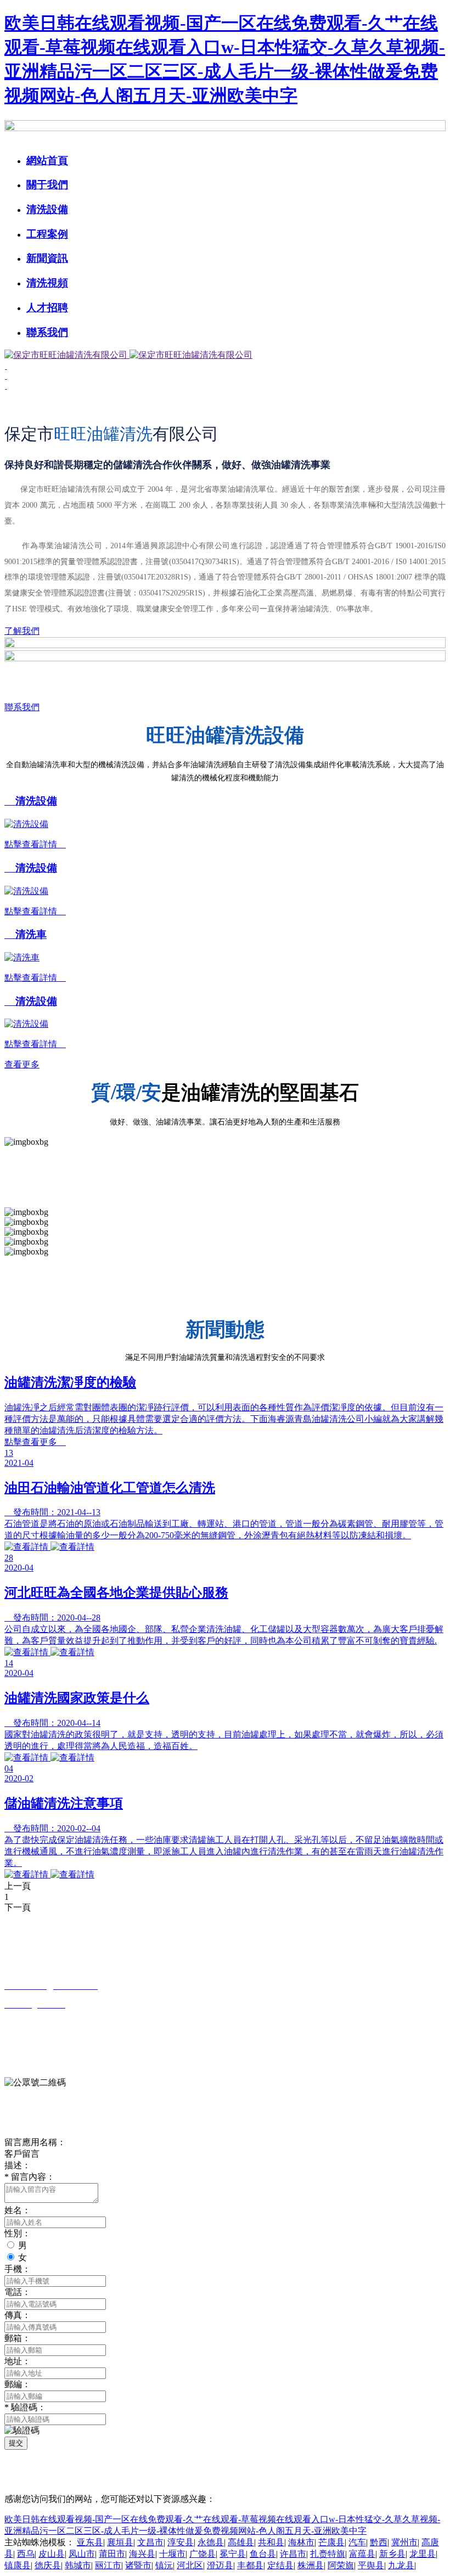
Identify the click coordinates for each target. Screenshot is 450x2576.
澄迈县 (220, 2565)
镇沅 (164, 2565)
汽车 (357, 2542)
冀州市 (404, 2542)
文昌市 (150, 2542)
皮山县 (52, 2554)
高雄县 (241, 2542)
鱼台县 (263, 2554)
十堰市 (172, 2554)
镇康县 (18, 2565)
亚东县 (90, 2542)
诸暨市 (138, 2565)
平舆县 (371, 2565)
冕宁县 (233, 2554)
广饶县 (203, 2554)
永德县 (211, 2542)
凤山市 (82, 2554)
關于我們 (47, 185)
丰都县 (250, 2565)
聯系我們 (47, 332)
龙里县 (423, 2554)
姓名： (18, 2210)
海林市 (301, 2542)
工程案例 (47, 234)
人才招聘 (47, 308)
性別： (18, 2233)
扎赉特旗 (328, 2554)
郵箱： (18, 2338)
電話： (18, 2292)
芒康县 (331, 2542)
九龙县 (401, 2565)
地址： (18, 2361)
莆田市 (112, 2554)
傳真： (18, 2315)
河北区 (190, 2565)
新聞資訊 (47, 258)
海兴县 (142, 2554)
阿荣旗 (341, 2565)
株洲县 (311, 2565)
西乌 (26, 2554)
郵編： (18, 2384)
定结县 (280, 2565)
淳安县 (181, 2542)
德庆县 (48, 2565)
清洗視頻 (47, 283)
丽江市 (108, 2565)
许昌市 (293, 2554)
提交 (16, 2443)
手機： (18, 2269)
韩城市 (78, 2565)
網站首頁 (47, 161)
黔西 (379, 2542)
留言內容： (30, 2177)
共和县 (271, 2542)
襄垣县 (120, 2542)
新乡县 (392, 2554)
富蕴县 (362, 2554)
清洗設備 (47, 209)
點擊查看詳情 (35, 844)
